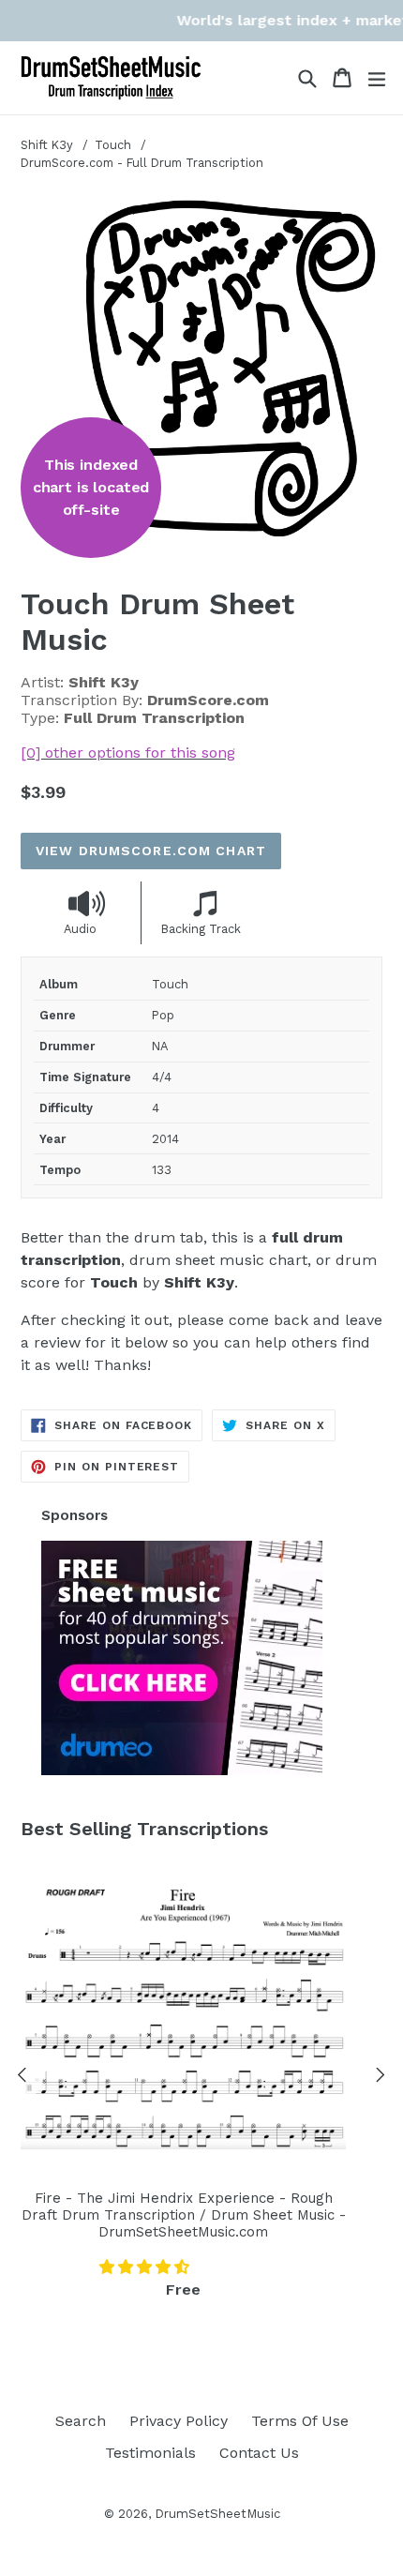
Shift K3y (47, 145)
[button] (147, 2267)
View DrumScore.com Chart (151, 851)
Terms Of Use (300, 2421)
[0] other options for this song (128, 753)
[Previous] (22, 2078)
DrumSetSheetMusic (217, 2514)
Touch (115, 145)
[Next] (381, 2078)
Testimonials (150, 2453)
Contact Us (259, 2453)
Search (81, 2421)
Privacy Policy (179, 2421)
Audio (80, 929)
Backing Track (201, 929)
